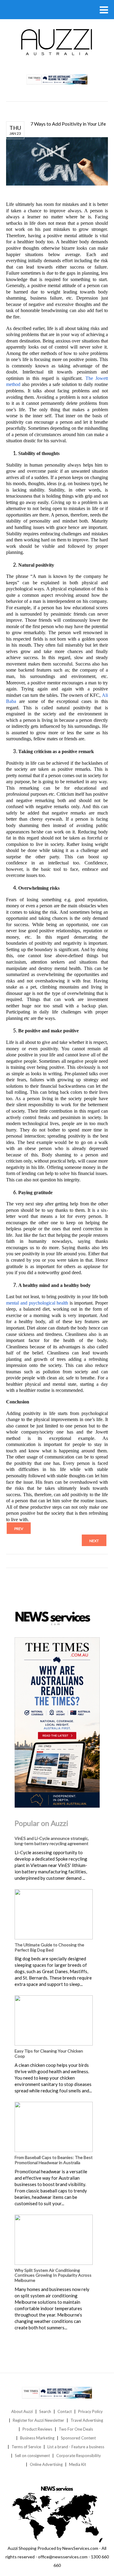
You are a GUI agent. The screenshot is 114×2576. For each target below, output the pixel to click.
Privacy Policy (90, 2411)
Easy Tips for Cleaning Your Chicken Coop (49, 2053)
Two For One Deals (76, 2429)
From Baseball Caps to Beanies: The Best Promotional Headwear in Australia (54, 2160)
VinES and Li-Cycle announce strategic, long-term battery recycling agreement (52, 1841)
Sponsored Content (78, 2438)
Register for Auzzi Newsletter (38, 2420)
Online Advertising (46, 2464)
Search (45, 2411)
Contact (65, 2411)
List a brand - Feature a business (76, 2447)
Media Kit (78, 2464)
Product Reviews (37, 2429)
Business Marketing (37, 2438)
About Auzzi (22, 2411)
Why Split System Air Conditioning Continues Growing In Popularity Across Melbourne (53, 2275)
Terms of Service (26, 2447)
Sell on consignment (32, 2456)
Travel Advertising (87, 2420)
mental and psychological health (37, 1303)
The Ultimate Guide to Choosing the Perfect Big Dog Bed (49, 1947)
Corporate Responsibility (79, 2456)
